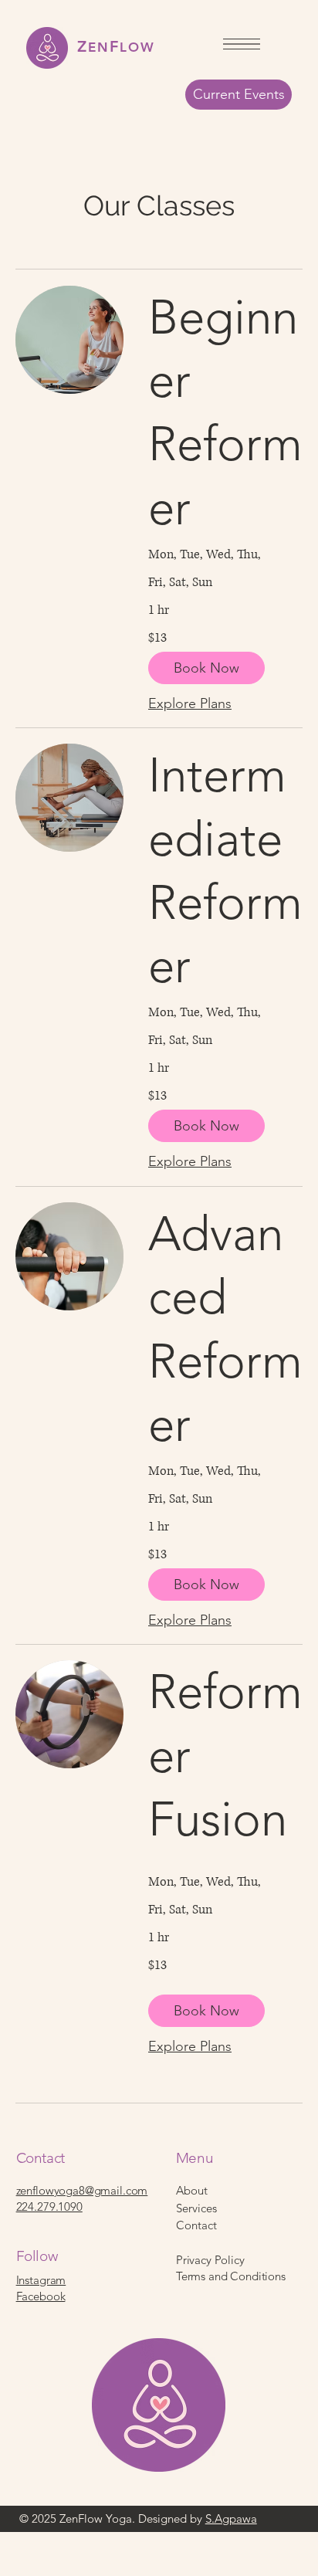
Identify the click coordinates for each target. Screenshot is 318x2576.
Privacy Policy (210, 2260)
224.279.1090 (49, 2207)
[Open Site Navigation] (242, 44)
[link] (225, 413)
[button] (206, 668)
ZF (116, 46)
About (192, 2190)
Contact (196, 2225)
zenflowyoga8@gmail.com (82, 2190)
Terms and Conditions (231, 2276)
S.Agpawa (231, 2518)
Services (196, 2208)
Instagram (41, 2280)
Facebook (41, 2296)
